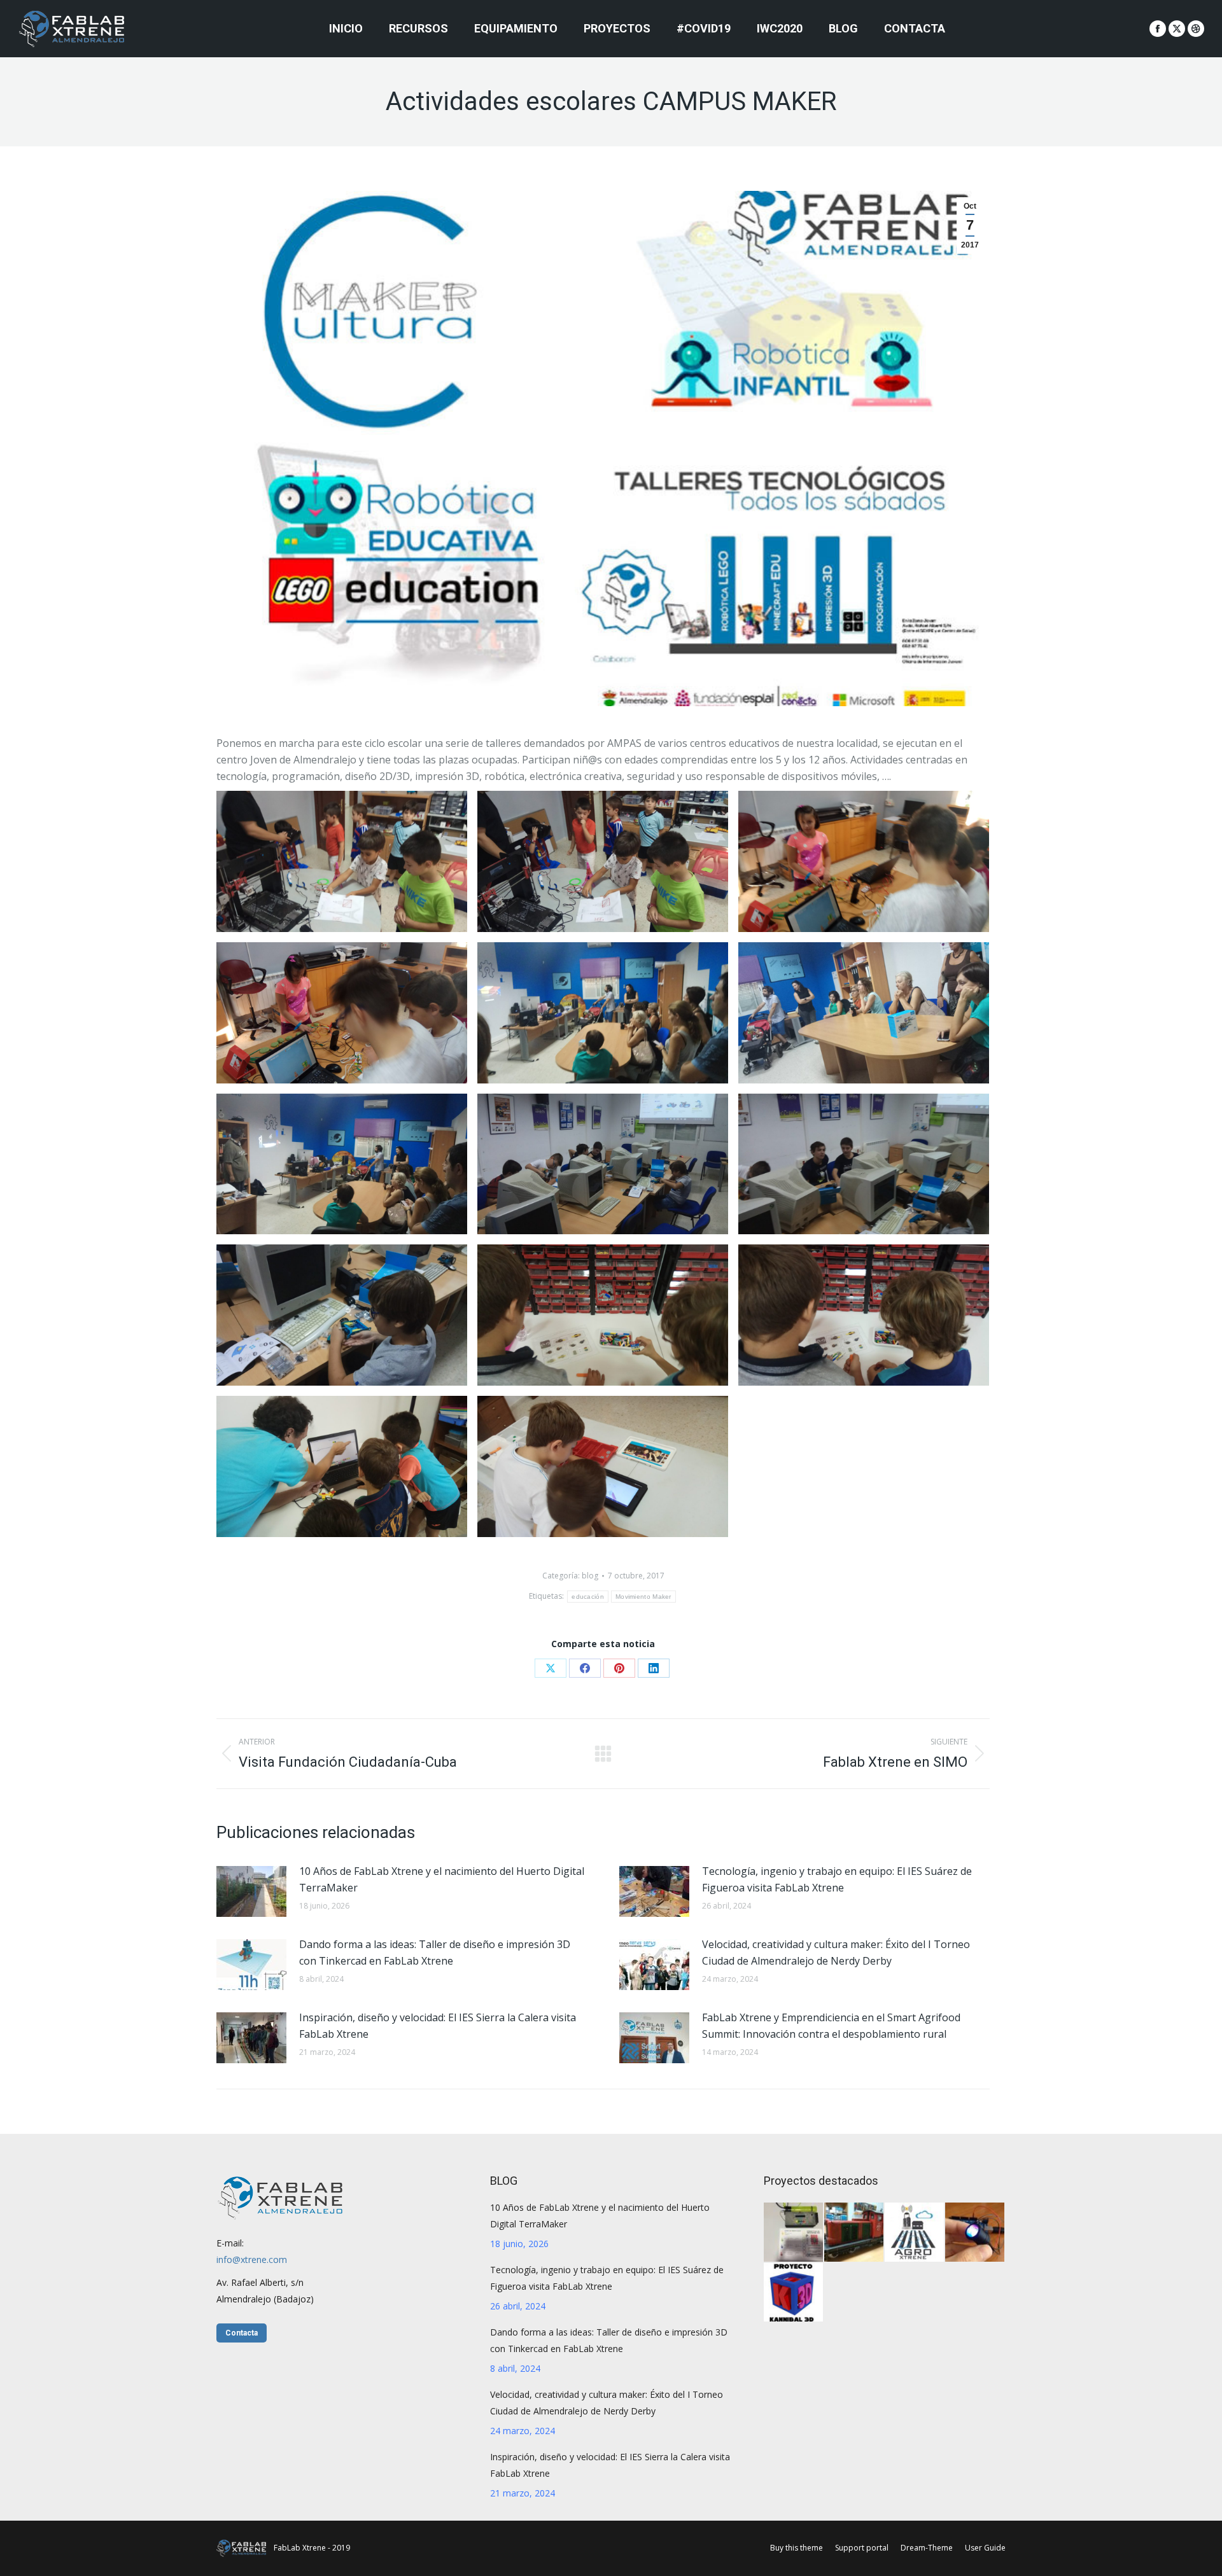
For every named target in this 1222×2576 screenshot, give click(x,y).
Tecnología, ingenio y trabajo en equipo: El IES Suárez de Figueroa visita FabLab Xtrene (837, 1879)
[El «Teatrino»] (975, 2233)
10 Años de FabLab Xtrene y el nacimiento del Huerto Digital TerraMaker (442, 1879)
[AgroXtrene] (915, 2233)
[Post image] (251, 1891)
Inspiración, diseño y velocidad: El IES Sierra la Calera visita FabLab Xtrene (438, 2026)
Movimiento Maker (643, 1597)
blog (590, 1576)
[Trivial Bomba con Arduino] (794, 2233)
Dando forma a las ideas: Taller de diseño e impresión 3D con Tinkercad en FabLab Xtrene (435, 1953)
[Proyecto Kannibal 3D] (794, 2293)
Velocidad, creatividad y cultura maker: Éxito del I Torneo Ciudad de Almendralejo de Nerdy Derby (836, 1953)
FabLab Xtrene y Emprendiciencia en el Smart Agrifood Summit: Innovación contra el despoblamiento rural (831, 2026)
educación (588, 1597)
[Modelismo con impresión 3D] (854, 2233)
